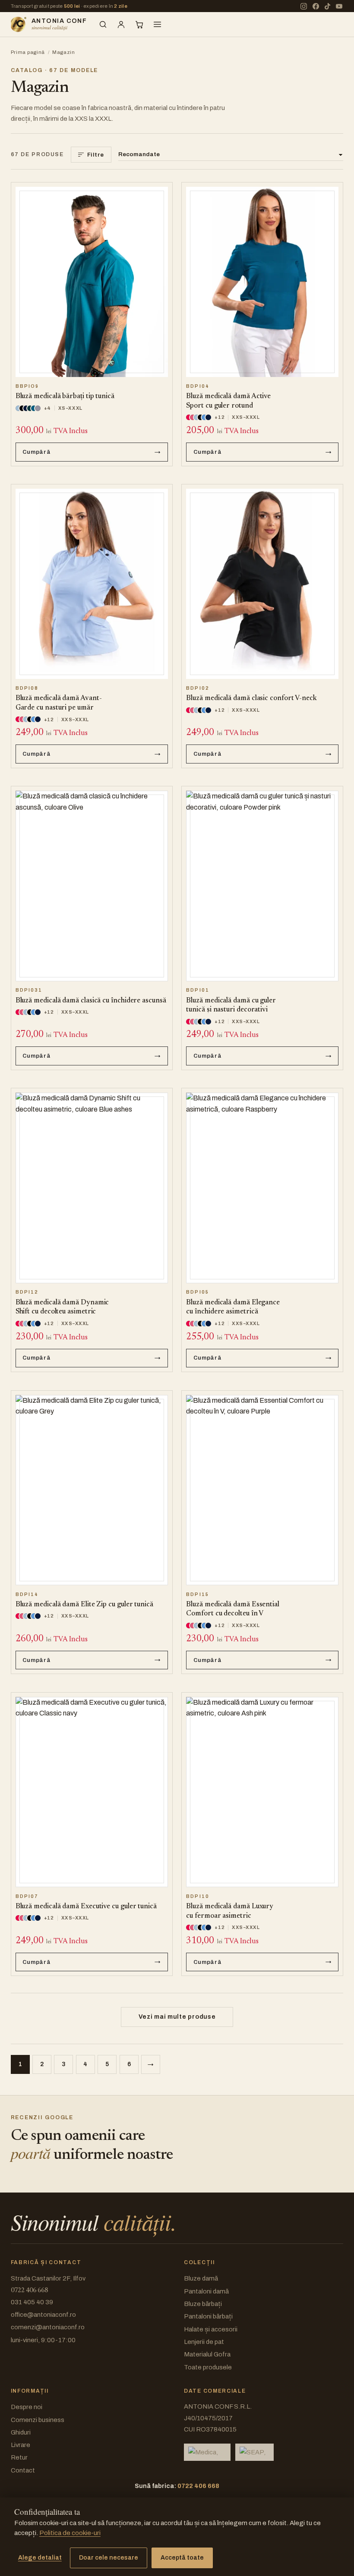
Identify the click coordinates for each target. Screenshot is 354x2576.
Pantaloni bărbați (208, 2316)
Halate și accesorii (211, 2329)
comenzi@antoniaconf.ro (48, 2327)
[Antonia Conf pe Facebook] (316, 6)
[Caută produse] (103, 25)
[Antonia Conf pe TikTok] (327, 6)
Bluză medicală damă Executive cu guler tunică (86, 1907)
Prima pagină (28, 52)
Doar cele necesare (109, 2558)
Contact (23, 2470)
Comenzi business (38, 2420)
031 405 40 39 (32, 2302)
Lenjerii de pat (204, 2342)
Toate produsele (208, 2367)
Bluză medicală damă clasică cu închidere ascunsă (91, 1001)
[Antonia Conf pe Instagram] (304, 6)
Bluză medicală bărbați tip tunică (65, 396)
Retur (19, 2457)
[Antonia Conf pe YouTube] (339, 6)
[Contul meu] (121, 25)
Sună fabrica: (177, 2486)
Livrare (21, 2445)
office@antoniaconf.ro (43, 2315)
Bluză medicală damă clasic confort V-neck (251, 698)
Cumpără (37, 452)
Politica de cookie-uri (70, 2533)
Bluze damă (201, 2278)
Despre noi (27, 2407)
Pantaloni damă (206, 2291)
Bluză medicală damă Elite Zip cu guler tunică (84, 1605)
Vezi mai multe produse (177, 2017)
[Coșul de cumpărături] (139, 25)
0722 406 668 (29, 2291)
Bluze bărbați (203, 2304)
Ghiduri (21, 2432)
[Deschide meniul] (158, 25)
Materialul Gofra (207, 2354)
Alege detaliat (40, 2558)
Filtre (96, 155)
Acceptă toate (182, 2558)
